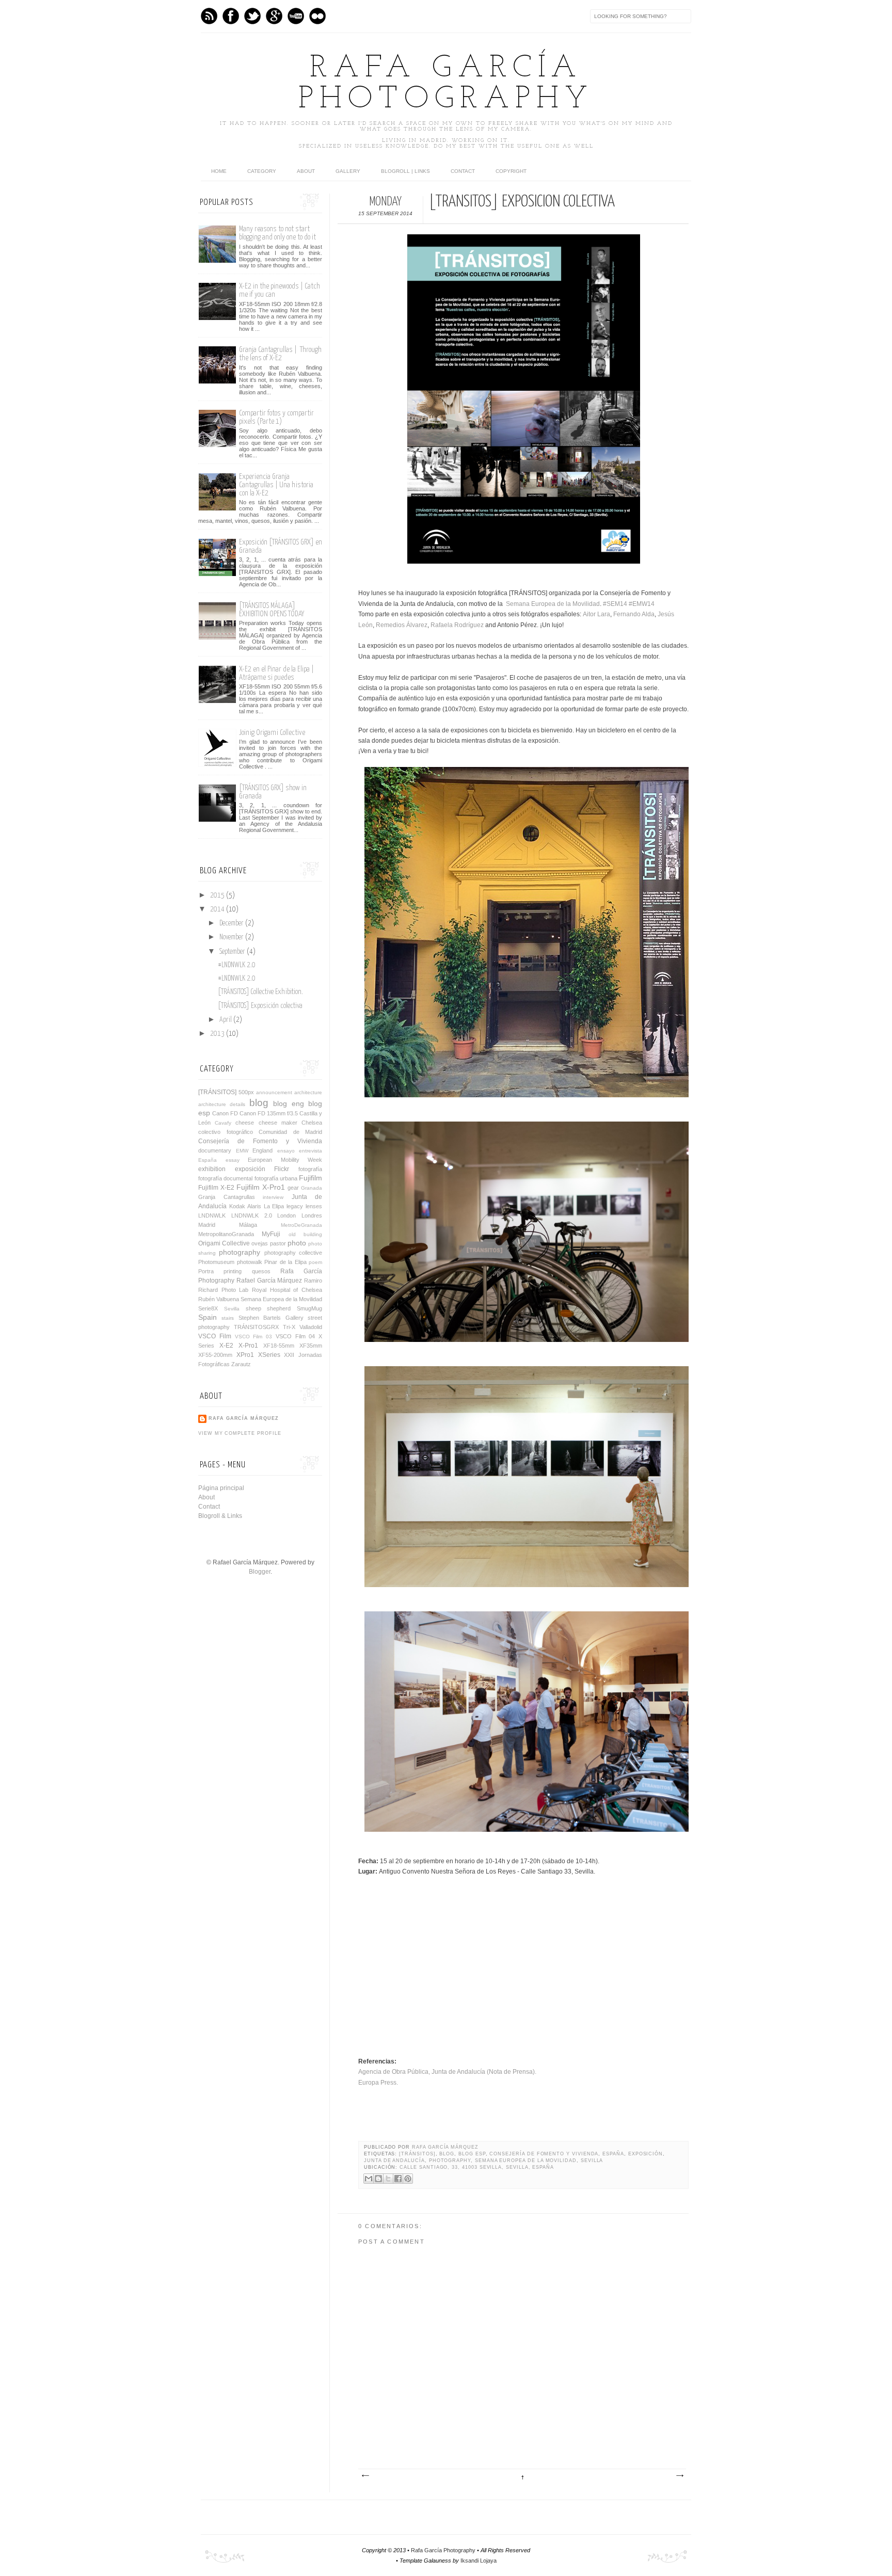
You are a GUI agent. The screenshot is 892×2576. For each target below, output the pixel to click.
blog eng (288, 1103)
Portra (206, 1271)
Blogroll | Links (405, 171)
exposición (646, 2154)
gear (293, 1188)
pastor (278, 1243)
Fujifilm (310, 1178)
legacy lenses (304, 1206)
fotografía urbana (276, 1178)
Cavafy (223, 1123)
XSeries (269, 1355)
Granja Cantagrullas (227, 1197)
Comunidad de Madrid (290, 1132)
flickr (317, 16)
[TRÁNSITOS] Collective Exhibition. (260, 992)
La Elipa (274, 1206)
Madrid (207, 1225)
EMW (242, 1151)
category (262, 171)
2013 (218, 1034)
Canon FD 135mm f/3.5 (269, 1113)
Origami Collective (224, 1243)
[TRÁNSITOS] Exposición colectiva (260, 1006)
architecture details (222, 1104)
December (232, 923)
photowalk (250, 1262)
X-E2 (226, 1346)
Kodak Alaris (245, 1206)
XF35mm (311, 1346)
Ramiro (313, 1281)
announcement (274, 1092)
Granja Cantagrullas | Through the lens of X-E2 (280, 354)
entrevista (310, 1151)
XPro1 (245, 1355)
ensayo (286, 1151)
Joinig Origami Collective (272, 733)
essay (233, 1160)
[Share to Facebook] (398, 2179)
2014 (218, 909)
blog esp (472, 2154)
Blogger (260, 1572)
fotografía (310, 1169)
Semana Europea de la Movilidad (553, 604)
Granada (312, 1188)
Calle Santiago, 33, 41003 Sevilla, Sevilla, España (477, 2167)
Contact (463, 171)
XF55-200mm (215, 1355)
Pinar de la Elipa (285, 1262)
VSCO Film (215, 1336)
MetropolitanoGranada (226, 1234)
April (226, 1020)
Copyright (511, 171)
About (306, 171)
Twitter (252, 16)
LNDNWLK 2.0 (252, 1215)
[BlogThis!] (378, 2179)
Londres (312, 1215)
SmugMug (309, 1308)
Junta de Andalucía (394, 2161)
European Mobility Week (285, 1160)
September (233, 952)
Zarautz (241, 1364)
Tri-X (289, 1327)
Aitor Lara (596, 614)
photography (450, 2161)
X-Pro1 (248, 1346)
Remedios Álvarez (402, 625)
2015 (218, 895)
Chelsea (312, 1123)
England (262, 1150)
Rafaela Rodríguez (457, 625)
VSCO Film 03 (254, 1337)
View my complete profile (240, 1433)
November (232, 937)
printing (233, 1271)
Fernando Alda (634, 614)
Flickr (282, 1169)
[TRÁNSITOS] (417, 2154)
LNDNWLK (212, 1215)
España (613, 2154)
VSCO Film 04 (296, 1336)
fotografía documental (225, 1178)
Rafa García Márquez (445, 2147)
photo (297, 1243)
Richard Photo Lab (223, 1290)
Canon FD (225, 1113)
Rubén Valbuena (219, 1299)
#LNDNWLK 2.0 (237, 965)
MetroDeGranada (301, 1225)
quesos (261, 1271)
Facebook (231, 16)
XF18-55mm (279, 1346)
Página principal (221, 1488)
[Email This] (369, 2179)
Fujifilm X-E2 (216, 1188)
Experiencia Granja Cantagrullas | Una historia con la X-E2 (276, 485)
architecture (308, 1092)
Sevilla (592, 2161)
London (286, 1215)
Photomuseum (216, 1262)
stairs (228, 1318)
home (219, 171)
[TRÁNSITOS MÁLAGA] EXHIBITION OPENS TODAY (272, 610)
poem (315, 1262)
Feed (209, 16)
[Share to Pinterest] (408, 2179)
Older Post (679, 2476)
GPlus (274, 16)
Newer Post (365, 2476)
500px (246, 1092)
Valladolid (311, 1327)
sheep (253, 1308)
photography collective (293, 1253)
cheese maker (278, 1123)
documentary (215, 1150)
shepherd (279, 1308)
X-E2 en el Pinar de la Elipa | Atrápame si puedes (276, 673)
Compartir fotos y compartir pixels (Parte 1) (276, 417)
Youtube (296, 16)
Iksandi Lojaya (479, 2561)
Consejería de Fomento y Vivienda (544, 2154)
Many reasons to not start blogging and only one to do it (277, 233)
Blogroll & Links (220, 1516)
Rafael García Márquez (269, 1281)
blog (447, 2154)
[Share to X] (388, 2179)
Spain (208, 1317)
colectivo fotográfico (226, 1132)
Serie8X (208, 1308)
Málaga (248, 1225)
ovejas (260, 1243)
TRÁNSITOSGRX (256, 1327)
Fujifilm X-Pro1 (261, 1187)
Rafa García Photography (446, 84)
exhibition (212, 1169)
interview (273, 1197)
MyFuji (271, 1234)
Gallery (348, 171)
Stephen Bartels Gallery (271, 1318)
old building (305, 1234)
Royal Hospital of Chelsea (287, 1290)
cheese (245, 1123)
